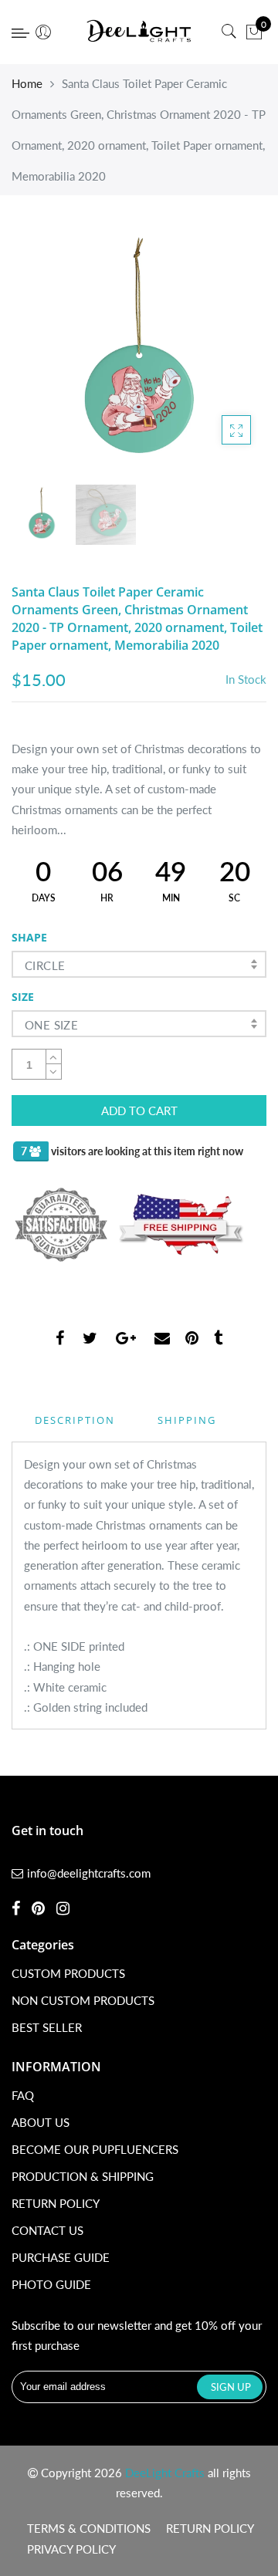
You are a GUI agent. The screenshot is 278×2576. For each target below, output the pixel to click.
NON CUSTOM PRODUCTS (83, 2000)
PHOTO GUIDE (51, 2284)
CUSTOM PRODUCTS (68, 1973)
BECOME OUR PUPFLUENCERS (95, 2149)
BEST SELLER (47, 2027)
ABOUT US (41, 2122)
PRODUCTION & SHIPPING (83, 2176)
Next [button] (229, 353)
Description (75, 1420)
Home (27, 83)
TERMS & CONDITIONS (89, 2528)
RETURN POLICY (56, 2203)
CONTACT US (47, 2230)
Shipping (187, 1420)
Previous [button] (49, 353)
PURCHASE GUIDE (61, 2257)
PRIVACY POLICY (71, 2549)
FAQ (23, 2095)
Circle (45, 965)
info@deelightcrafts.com (89, 1873)
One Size (51, 1025)
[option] (139, 353)
